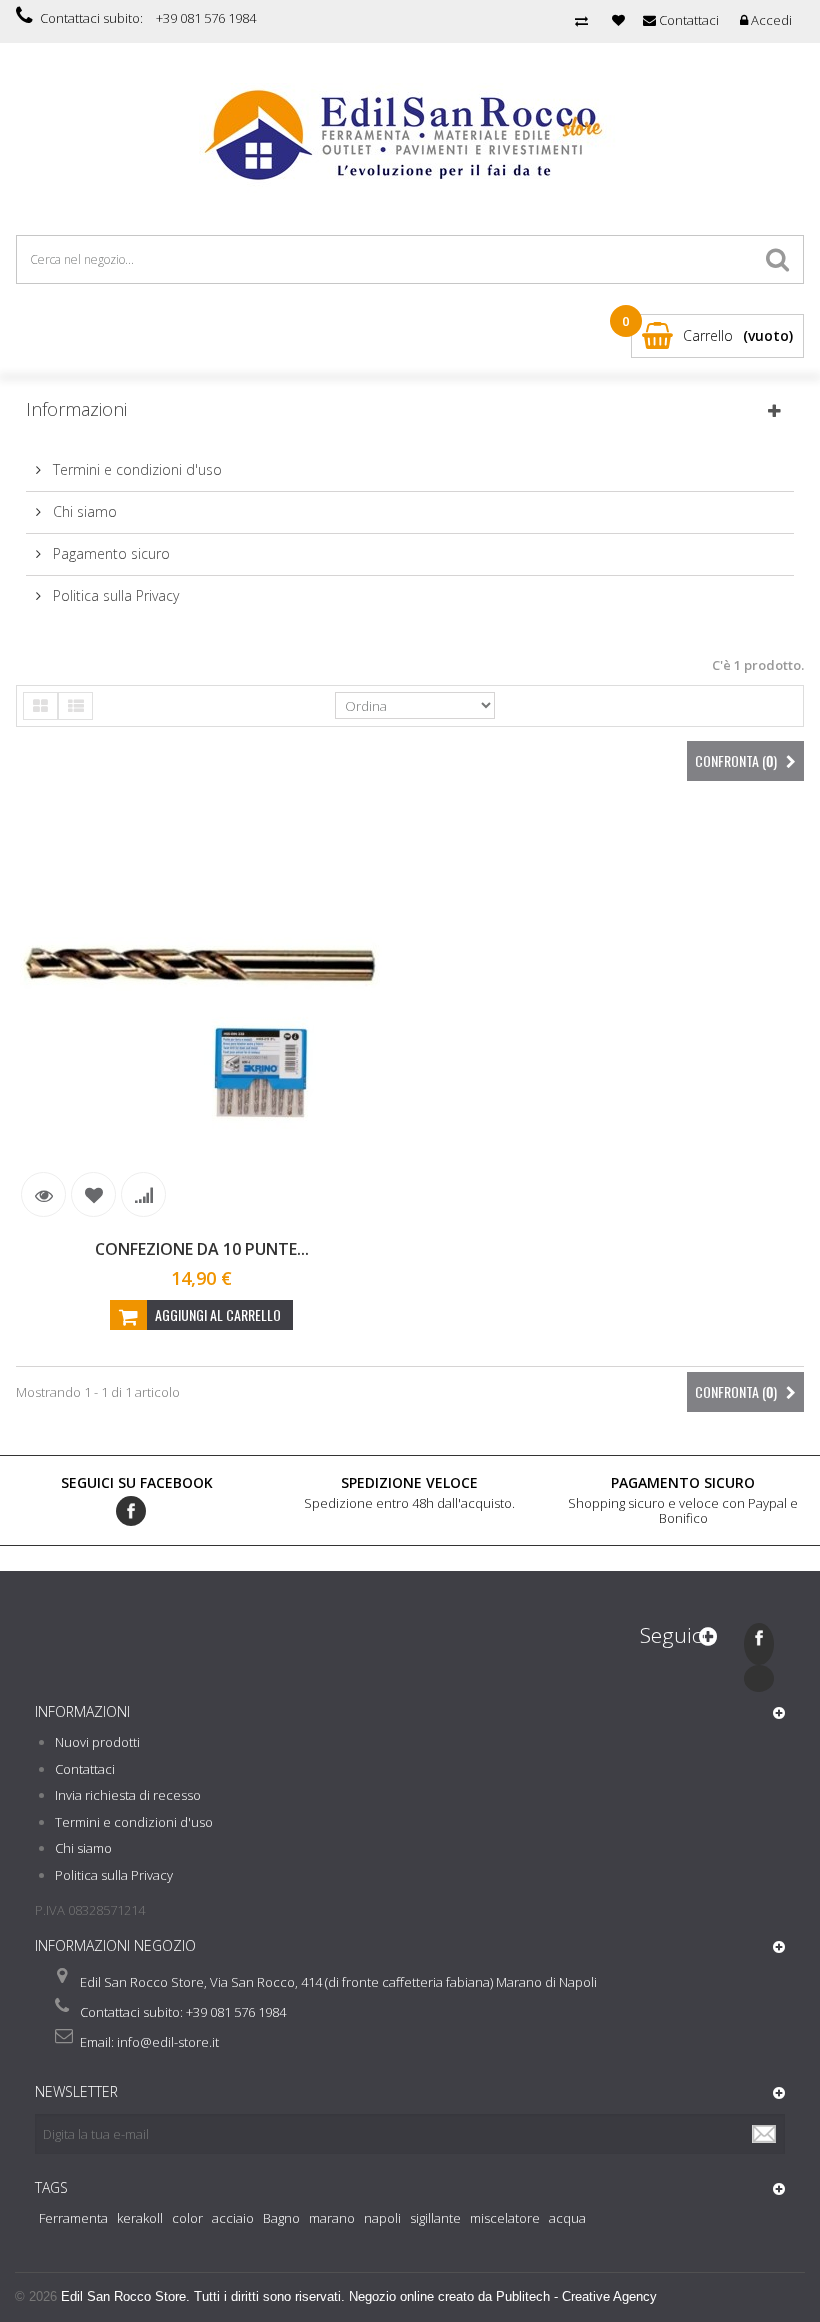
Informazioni (76, 409)
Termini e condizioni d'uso (135, 469)
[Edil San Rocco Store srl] (410, 136)
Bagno (281, 2218)
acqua (567, 2218)
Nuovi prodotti (97, 1742)
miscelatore (505, 2218)
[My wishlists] (618, 20)
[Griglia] (40, 706)
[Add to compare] (143, 1194)
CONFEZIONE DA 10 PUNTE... (202, 1249)
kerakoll (140, 2218)
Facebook (131, 1511)
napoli (382, 2218)
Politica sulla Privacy (114, 595)
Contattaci (85, 1769)
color (187, 2218)
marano (332, 2218)
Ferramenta (73, 2218)
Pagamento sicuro (109, 553)
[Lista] (75, 706)
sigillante (435, 2218)
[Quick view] (43, 1194)
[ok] (765, 2134)
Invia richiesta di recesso (128, 1795)
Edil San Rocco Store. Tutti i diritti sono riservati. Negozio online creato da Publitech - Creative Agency (359, 2296)
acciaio (233, 2218)
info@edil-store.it (168, 2042)
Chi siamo (83, 511)
